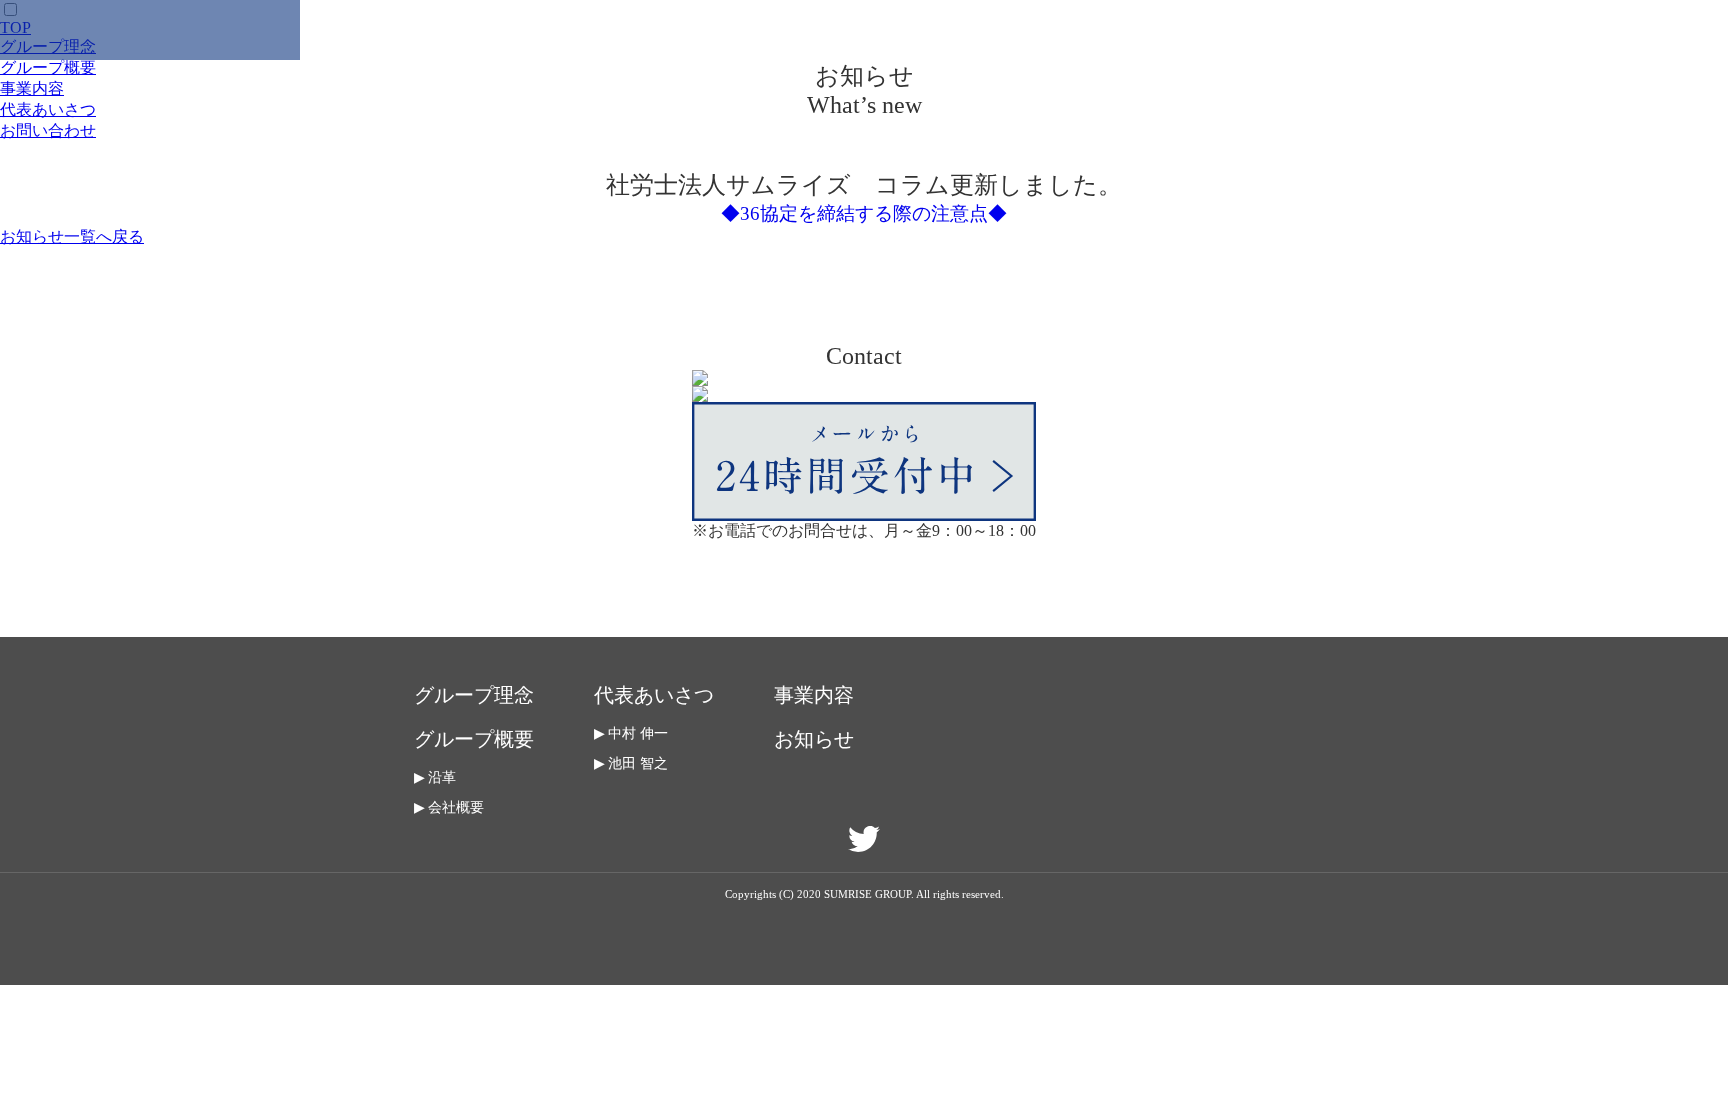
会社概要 (456, 807)
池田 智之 (638, 763)
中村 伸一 (638, 733)
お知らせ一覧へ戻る (72, 236)
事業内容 (32, 88)
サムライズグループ (150, 30)
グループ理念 (474, 695)
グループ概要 (48, 67)
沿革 (442, 777)
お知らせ (814, 739)
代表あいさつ (48, 109)
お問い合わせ (48, 130)
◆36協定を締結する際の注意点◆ (864, 213)
